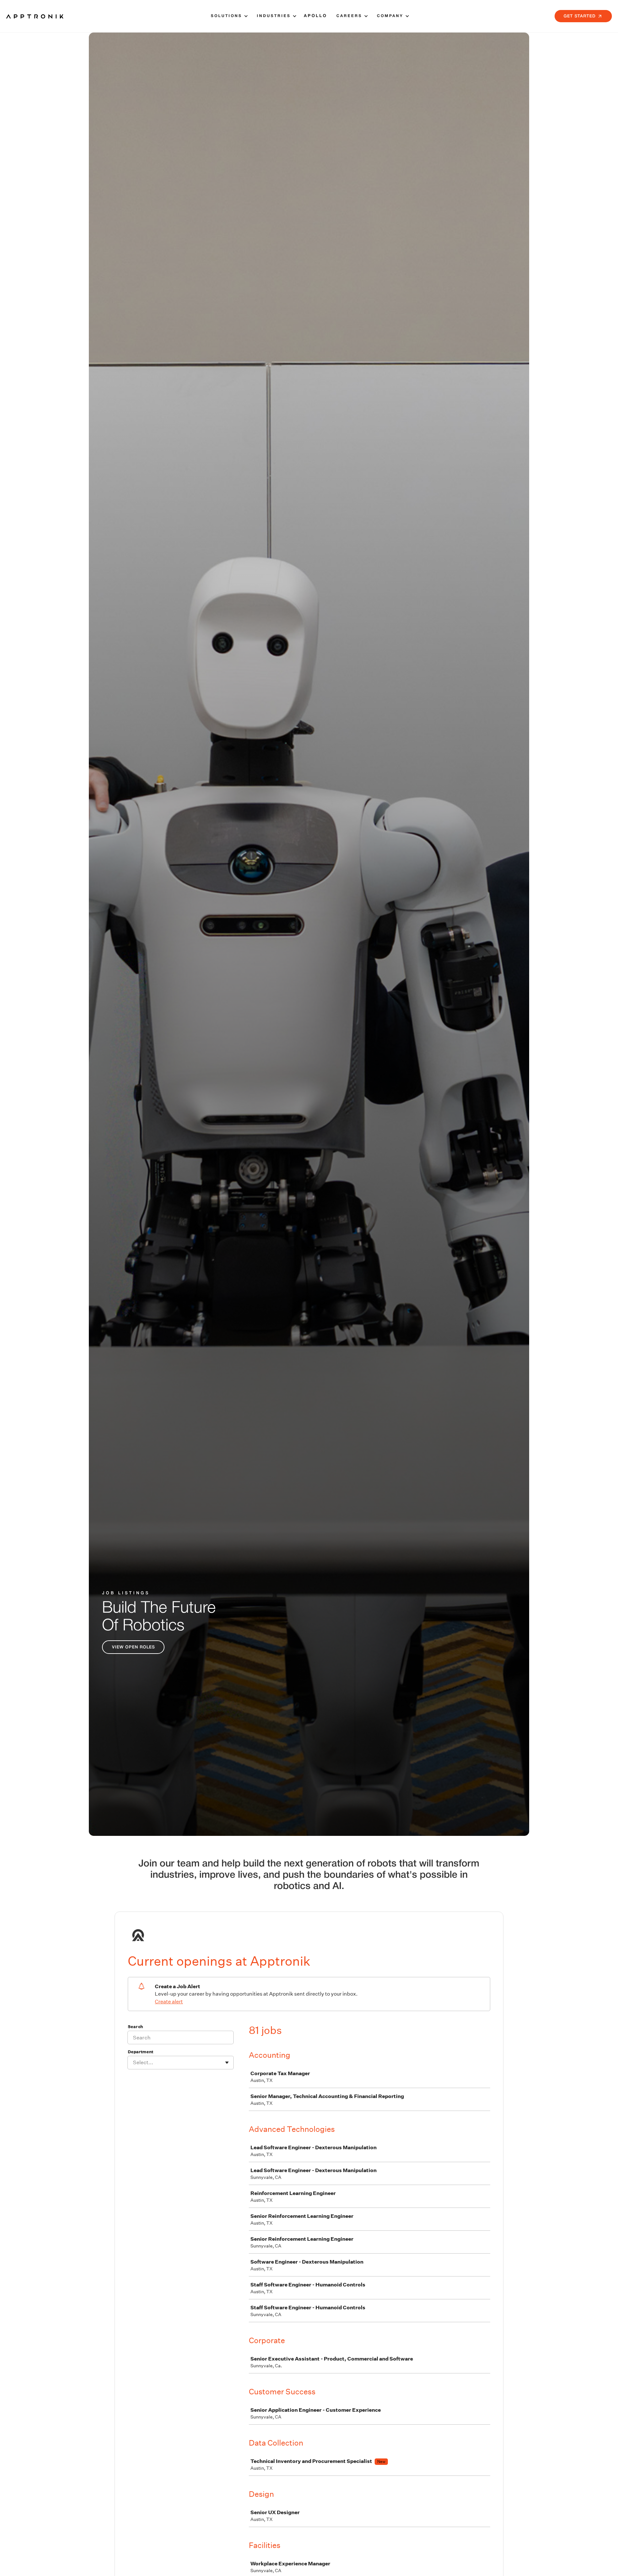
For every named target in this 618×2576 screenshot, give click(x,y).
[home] (35, 16)
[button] (228, 16)
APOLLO (315, 16)
